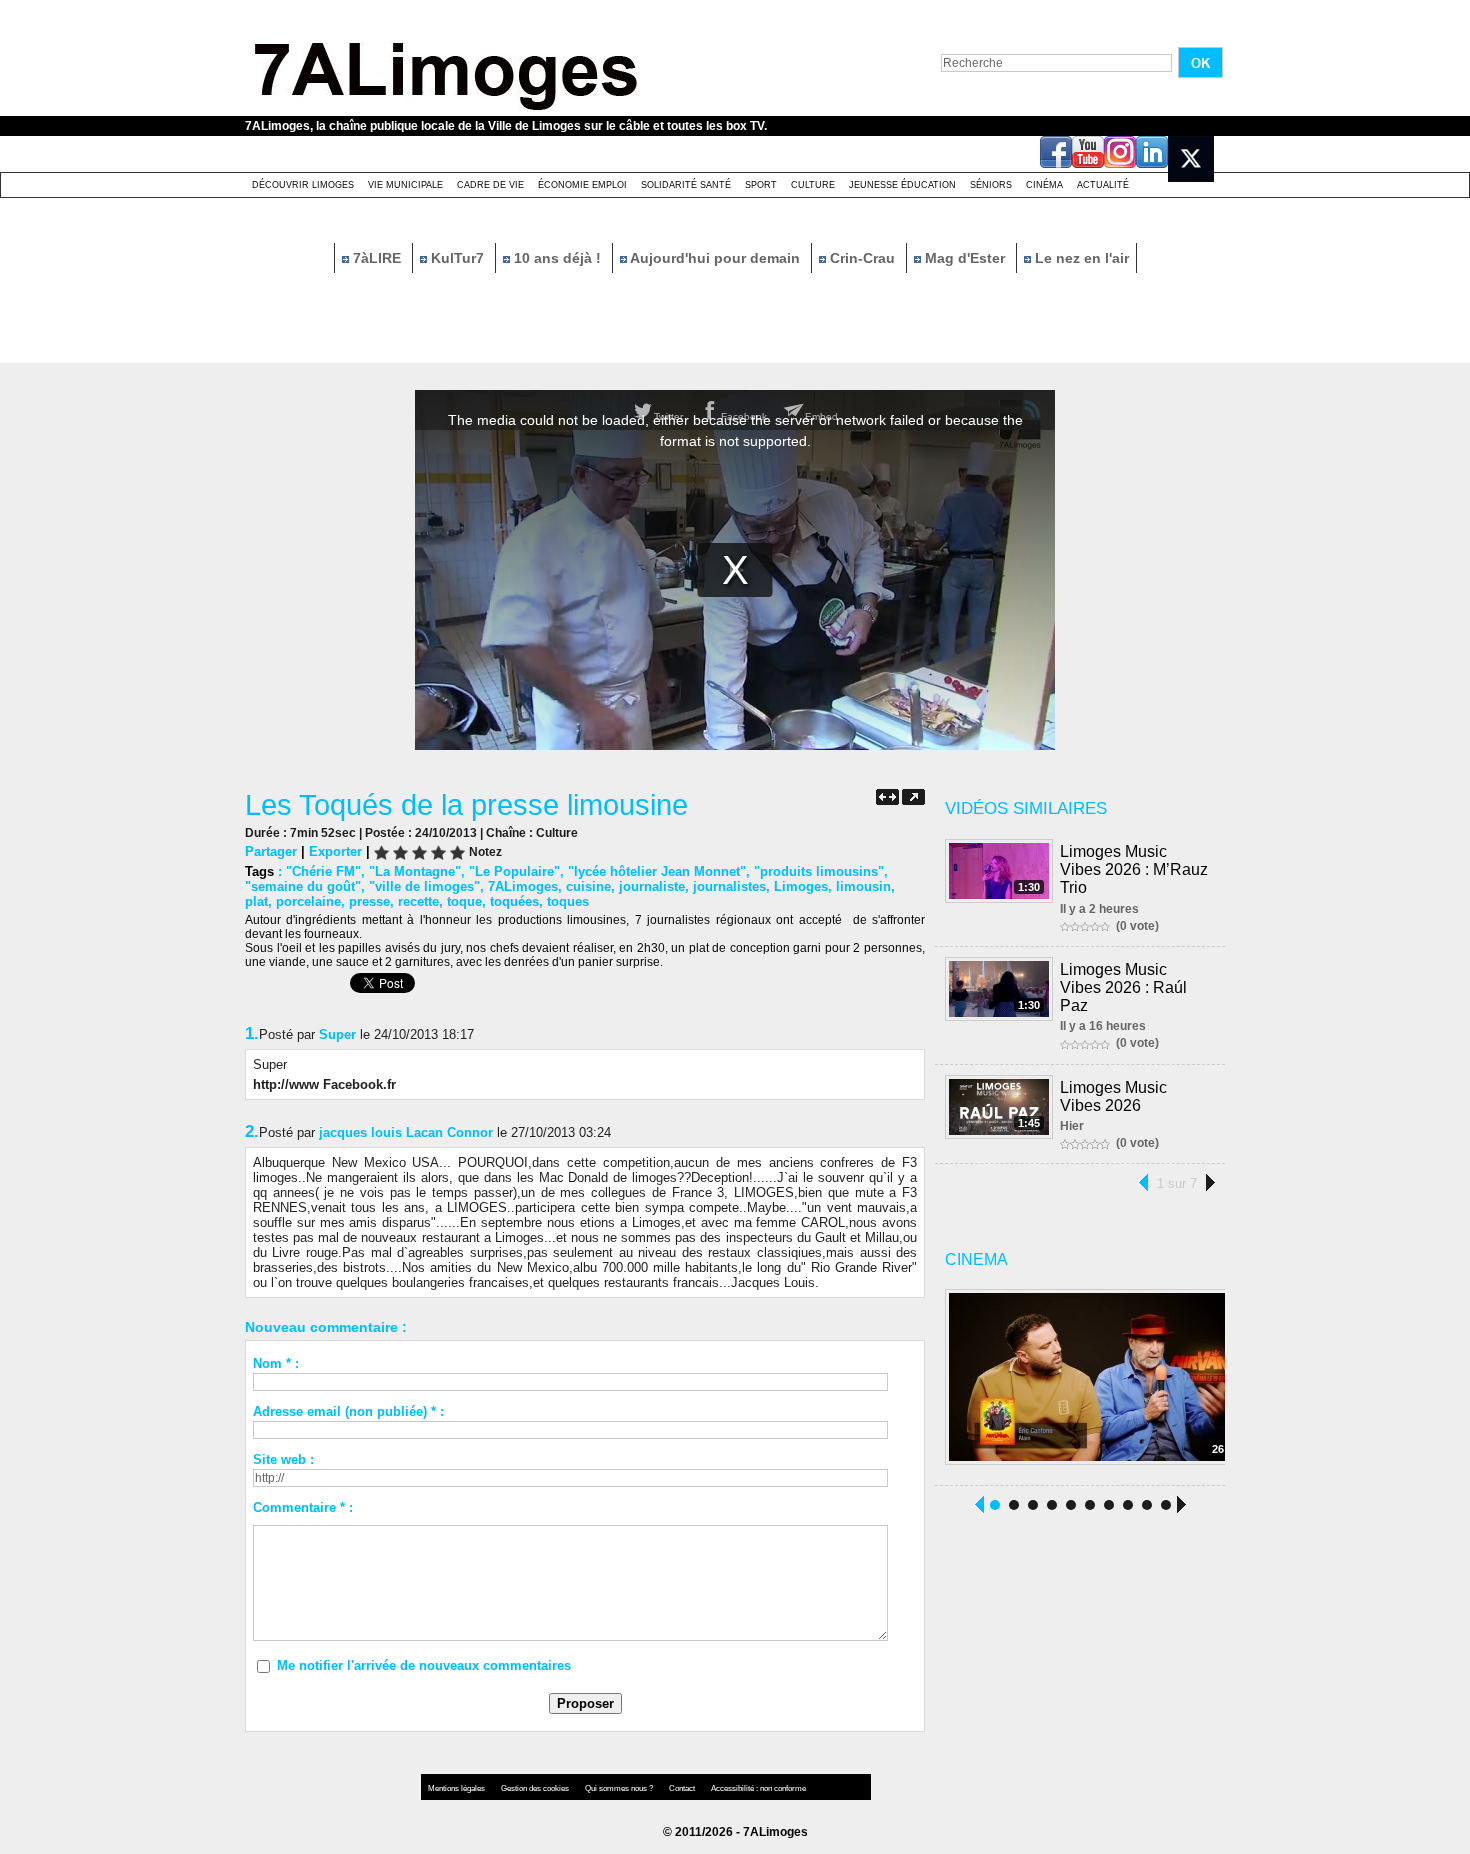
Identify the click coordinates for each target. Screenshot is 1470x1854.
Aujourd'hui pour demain (715, 258)
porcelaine (308, 901)
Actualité (1103, 185)
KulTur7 (457, 258)
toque (464, 901)
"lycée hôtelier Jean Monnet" (657, 871)
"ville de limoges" (424, 886)
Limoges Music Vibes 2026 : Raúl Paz (1123, 987)
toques (568, 901)
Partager (271, 851)
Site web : (283, 1459)
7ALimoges (523, 886)
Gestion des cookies (536, 1788)
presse (369, 901)
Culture (813, 185)
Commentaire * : (303, 1507)
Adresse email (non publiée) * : (348, 1411)
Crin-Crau (862, 258)
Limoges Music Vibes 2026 (1113, 1096)
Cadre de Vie (490, 185)
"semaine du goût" (303, 886)
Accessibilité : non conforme (758, 1788)
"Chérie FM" (323, 871)
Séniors (991, 185)
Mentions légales (457, 1788)
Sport (761, 185)
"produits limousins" (819, 871)
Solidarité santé (686, 185)
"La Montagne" (415, 871)
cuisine (588, 886)
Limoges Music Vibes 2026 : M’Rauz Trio (1134, 869)
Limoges (801, 886)
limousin (863, 886)
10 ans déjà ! (557, 258)
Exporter (335, 851)
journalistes (729, 886)
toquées (514, 901)
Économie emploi (582, 185)
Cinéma (1044, 185)
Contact (683, 1788)
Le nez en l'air (1080, 258)
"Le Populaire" (514, 871)
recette (418, 901)
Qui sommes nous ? (620, 1788)
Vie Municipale (405, 185)
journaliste (652, 886)
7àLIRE (377, 258)
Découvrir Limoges (303, 185)
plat (256, 901)
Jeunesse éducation (902, 185)
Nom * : (276, 1363)
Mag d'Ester (965, 258)
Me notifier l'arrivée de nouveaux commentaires (424, 1665)
